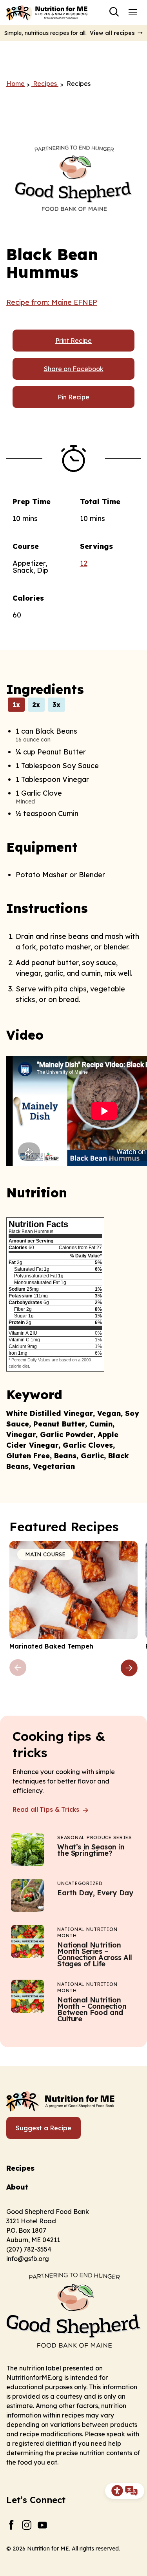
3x (56, 705)
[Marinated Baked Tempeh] (73, 1596)
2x (36, 705)
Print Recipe (73, 341)
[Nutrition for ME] (47, 13)
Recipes (20, 2168)
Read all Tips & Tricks (47, 1809)
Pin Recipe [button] (73, 397)
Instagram (27, 2525)
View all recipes (112, 33)
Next (129, 1668)
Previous (18, 1668)
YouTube (43, 2525)
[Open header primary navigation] (133, 12)
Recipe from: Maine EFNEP (52, 302)
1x (16, 705)
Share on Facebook (74, 369)
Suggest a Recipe (44, 2128)
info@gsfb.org (28, 2259)
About (17, 2187)
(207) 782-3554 (29, 2249)
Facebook (11, 2525)
